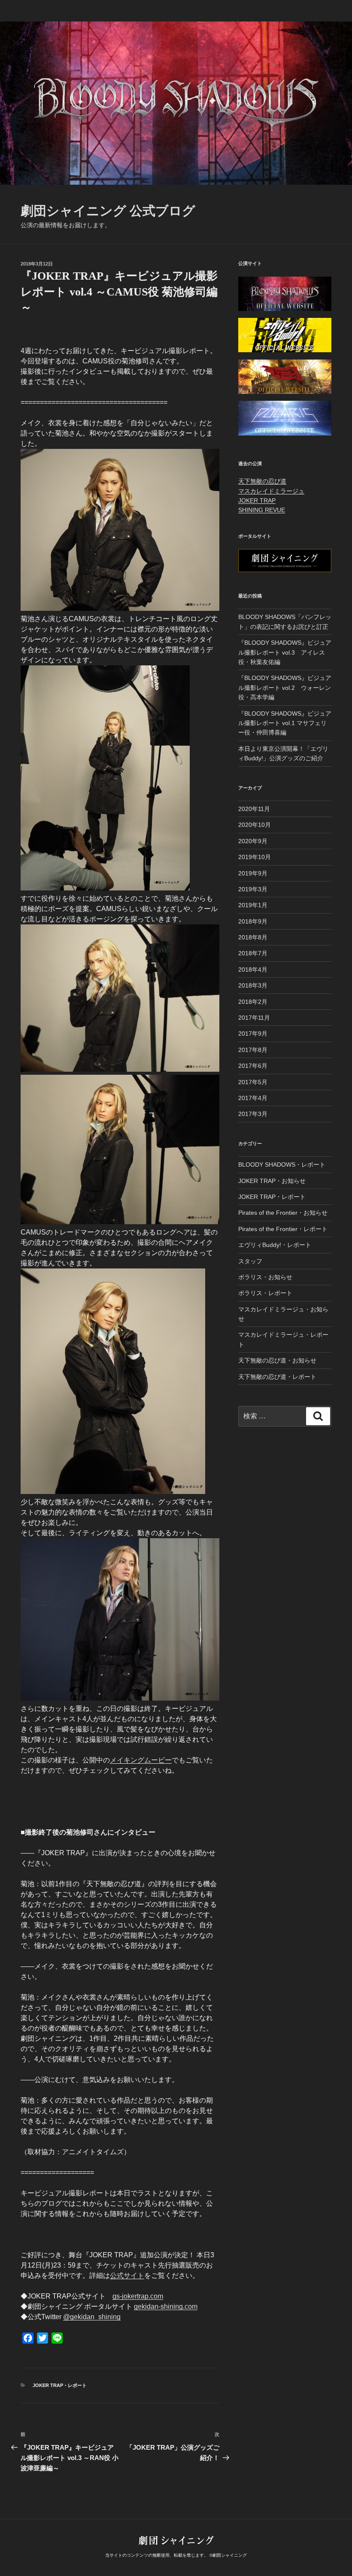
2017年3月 (253, 1114)
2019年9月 (253, 873)
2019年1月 (253, 905)
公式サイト (127, 2276)
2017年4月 (253, 1098)
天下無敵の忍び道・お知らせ (277, 1360)
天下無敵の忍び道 (262, 481)
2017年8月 (253, 1050)
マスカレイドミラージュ (271, 491)
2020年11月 (254, 809)
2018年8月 (253, 937)
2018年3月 (253, 985)
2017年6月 (253, 1066)
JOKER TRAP (257, 500)
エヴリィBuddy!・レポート (275, 1245)
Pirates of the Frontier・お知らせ (283, 1213)
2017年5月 (253, 1082)
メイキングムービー (141, 1760)
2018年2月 (253, 1002)
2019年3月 (253, 889)
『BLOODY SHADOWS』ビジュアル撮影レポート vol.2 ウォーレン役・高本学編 (285, 687)
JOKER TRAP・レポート (60, 2385)
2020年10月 (255, 825)
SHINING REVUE (262, 510)
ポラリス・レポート (265, 1293)
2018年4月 (253, 969)
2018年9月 (253, 921)
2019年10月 (255, 857)
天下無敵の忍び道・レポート (277, 1377)
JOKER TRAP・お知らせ (272, 1181)
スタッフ (250, 1261)
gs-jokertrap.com (138, 2296)
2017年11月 (254, 1018)
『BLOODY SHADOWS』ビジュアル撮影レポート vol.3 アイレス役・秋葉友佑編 (285, 652)
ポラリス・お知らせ (265, 1277)
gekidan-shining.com (166, 2306)
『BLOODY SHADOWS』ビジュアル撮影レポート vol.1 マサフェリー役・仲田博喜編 (285, 723)
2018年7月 (253, 953)
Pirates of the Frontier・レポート (283, 1229)
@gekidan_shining (92, 2317)
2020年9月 (253, 841)
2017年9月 (253, 1033)
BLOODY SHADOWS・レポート (282, 1165)
